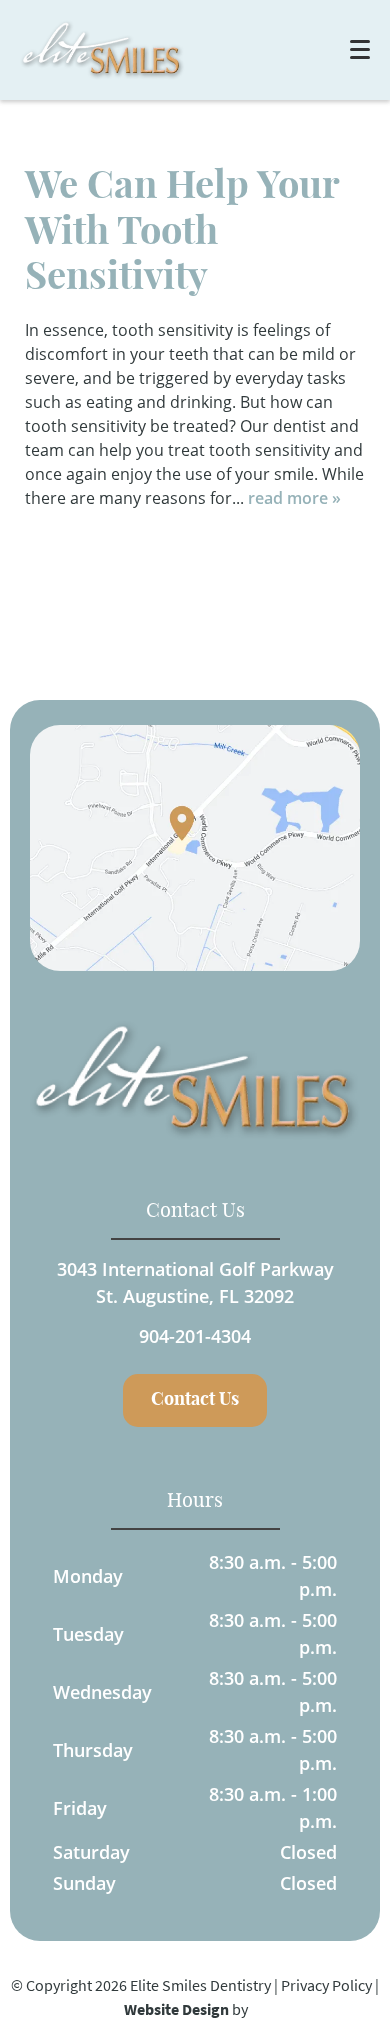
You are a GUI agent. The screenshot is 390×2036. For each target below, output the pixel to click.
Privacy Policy (326, 1985)
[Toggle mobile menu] (360, 49)
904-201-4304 (195, 1336)
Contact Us (195, 1400)
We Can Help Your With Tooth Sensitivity (182, 232)
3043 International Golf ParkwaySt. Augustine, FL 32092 (195, 1282)
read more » (294, 498)
